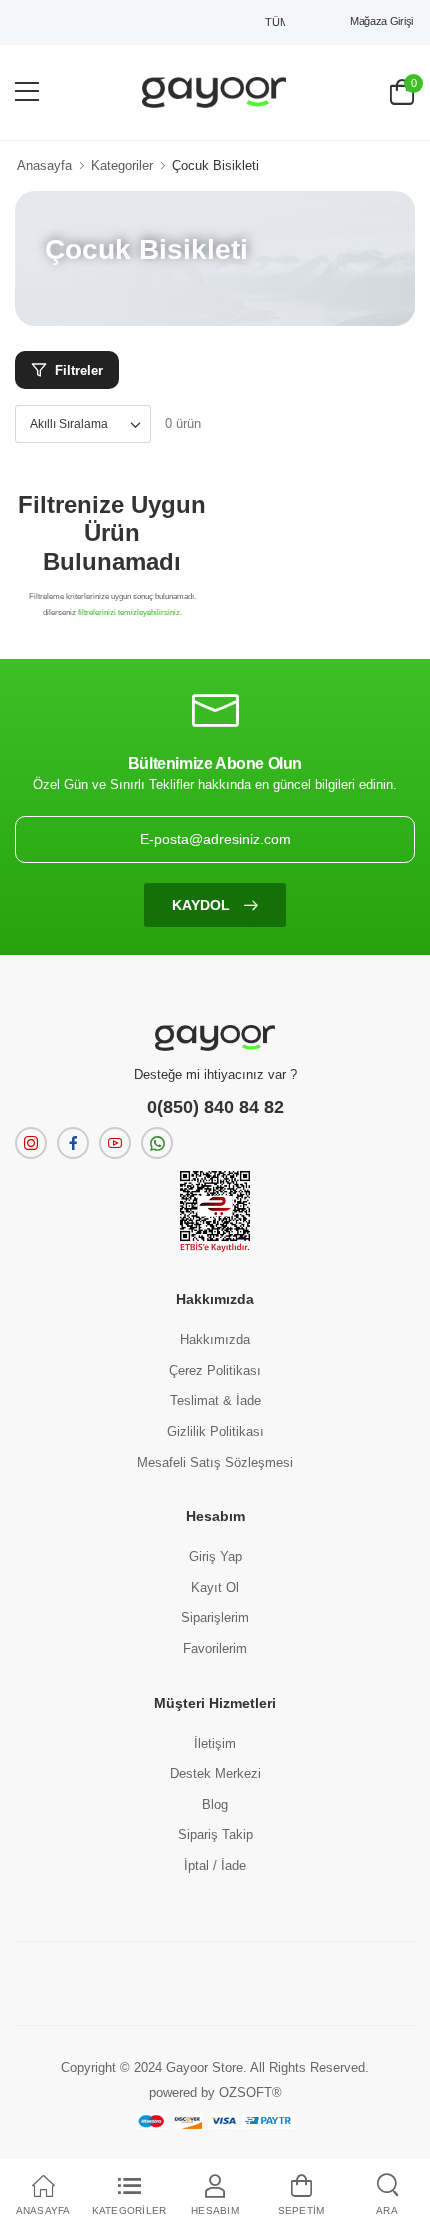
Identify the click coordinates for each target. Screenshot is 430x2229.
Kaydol (203, 905)
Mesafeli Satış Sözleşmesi (215, 1462)
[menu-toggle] (27, 92)
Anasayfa (44, 165)
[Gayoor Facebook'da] (73, 1143)
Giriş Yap (215, 1556)
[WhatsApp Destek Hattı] (157, 1143)
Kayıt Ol (215, 1587)
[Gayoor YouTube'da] (115, 1143)
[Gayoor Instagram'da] (31, 1143)
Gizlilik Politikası (215, 1431)
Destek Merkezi (215, 1773)
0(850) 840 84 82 (215, 1107)
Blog (215, 1804)
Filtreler (79, 370)
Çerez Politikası (215, 1370)
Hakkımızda (215, 1339)
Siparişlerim (215, 1617)
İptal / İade (215, 1865)
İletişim (215, 1743)
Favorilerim (215, 1648)
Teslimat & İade (215, 1400)
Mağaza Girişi (381, 21)
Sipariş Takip (215, 1834)
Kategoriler (122, 165)
